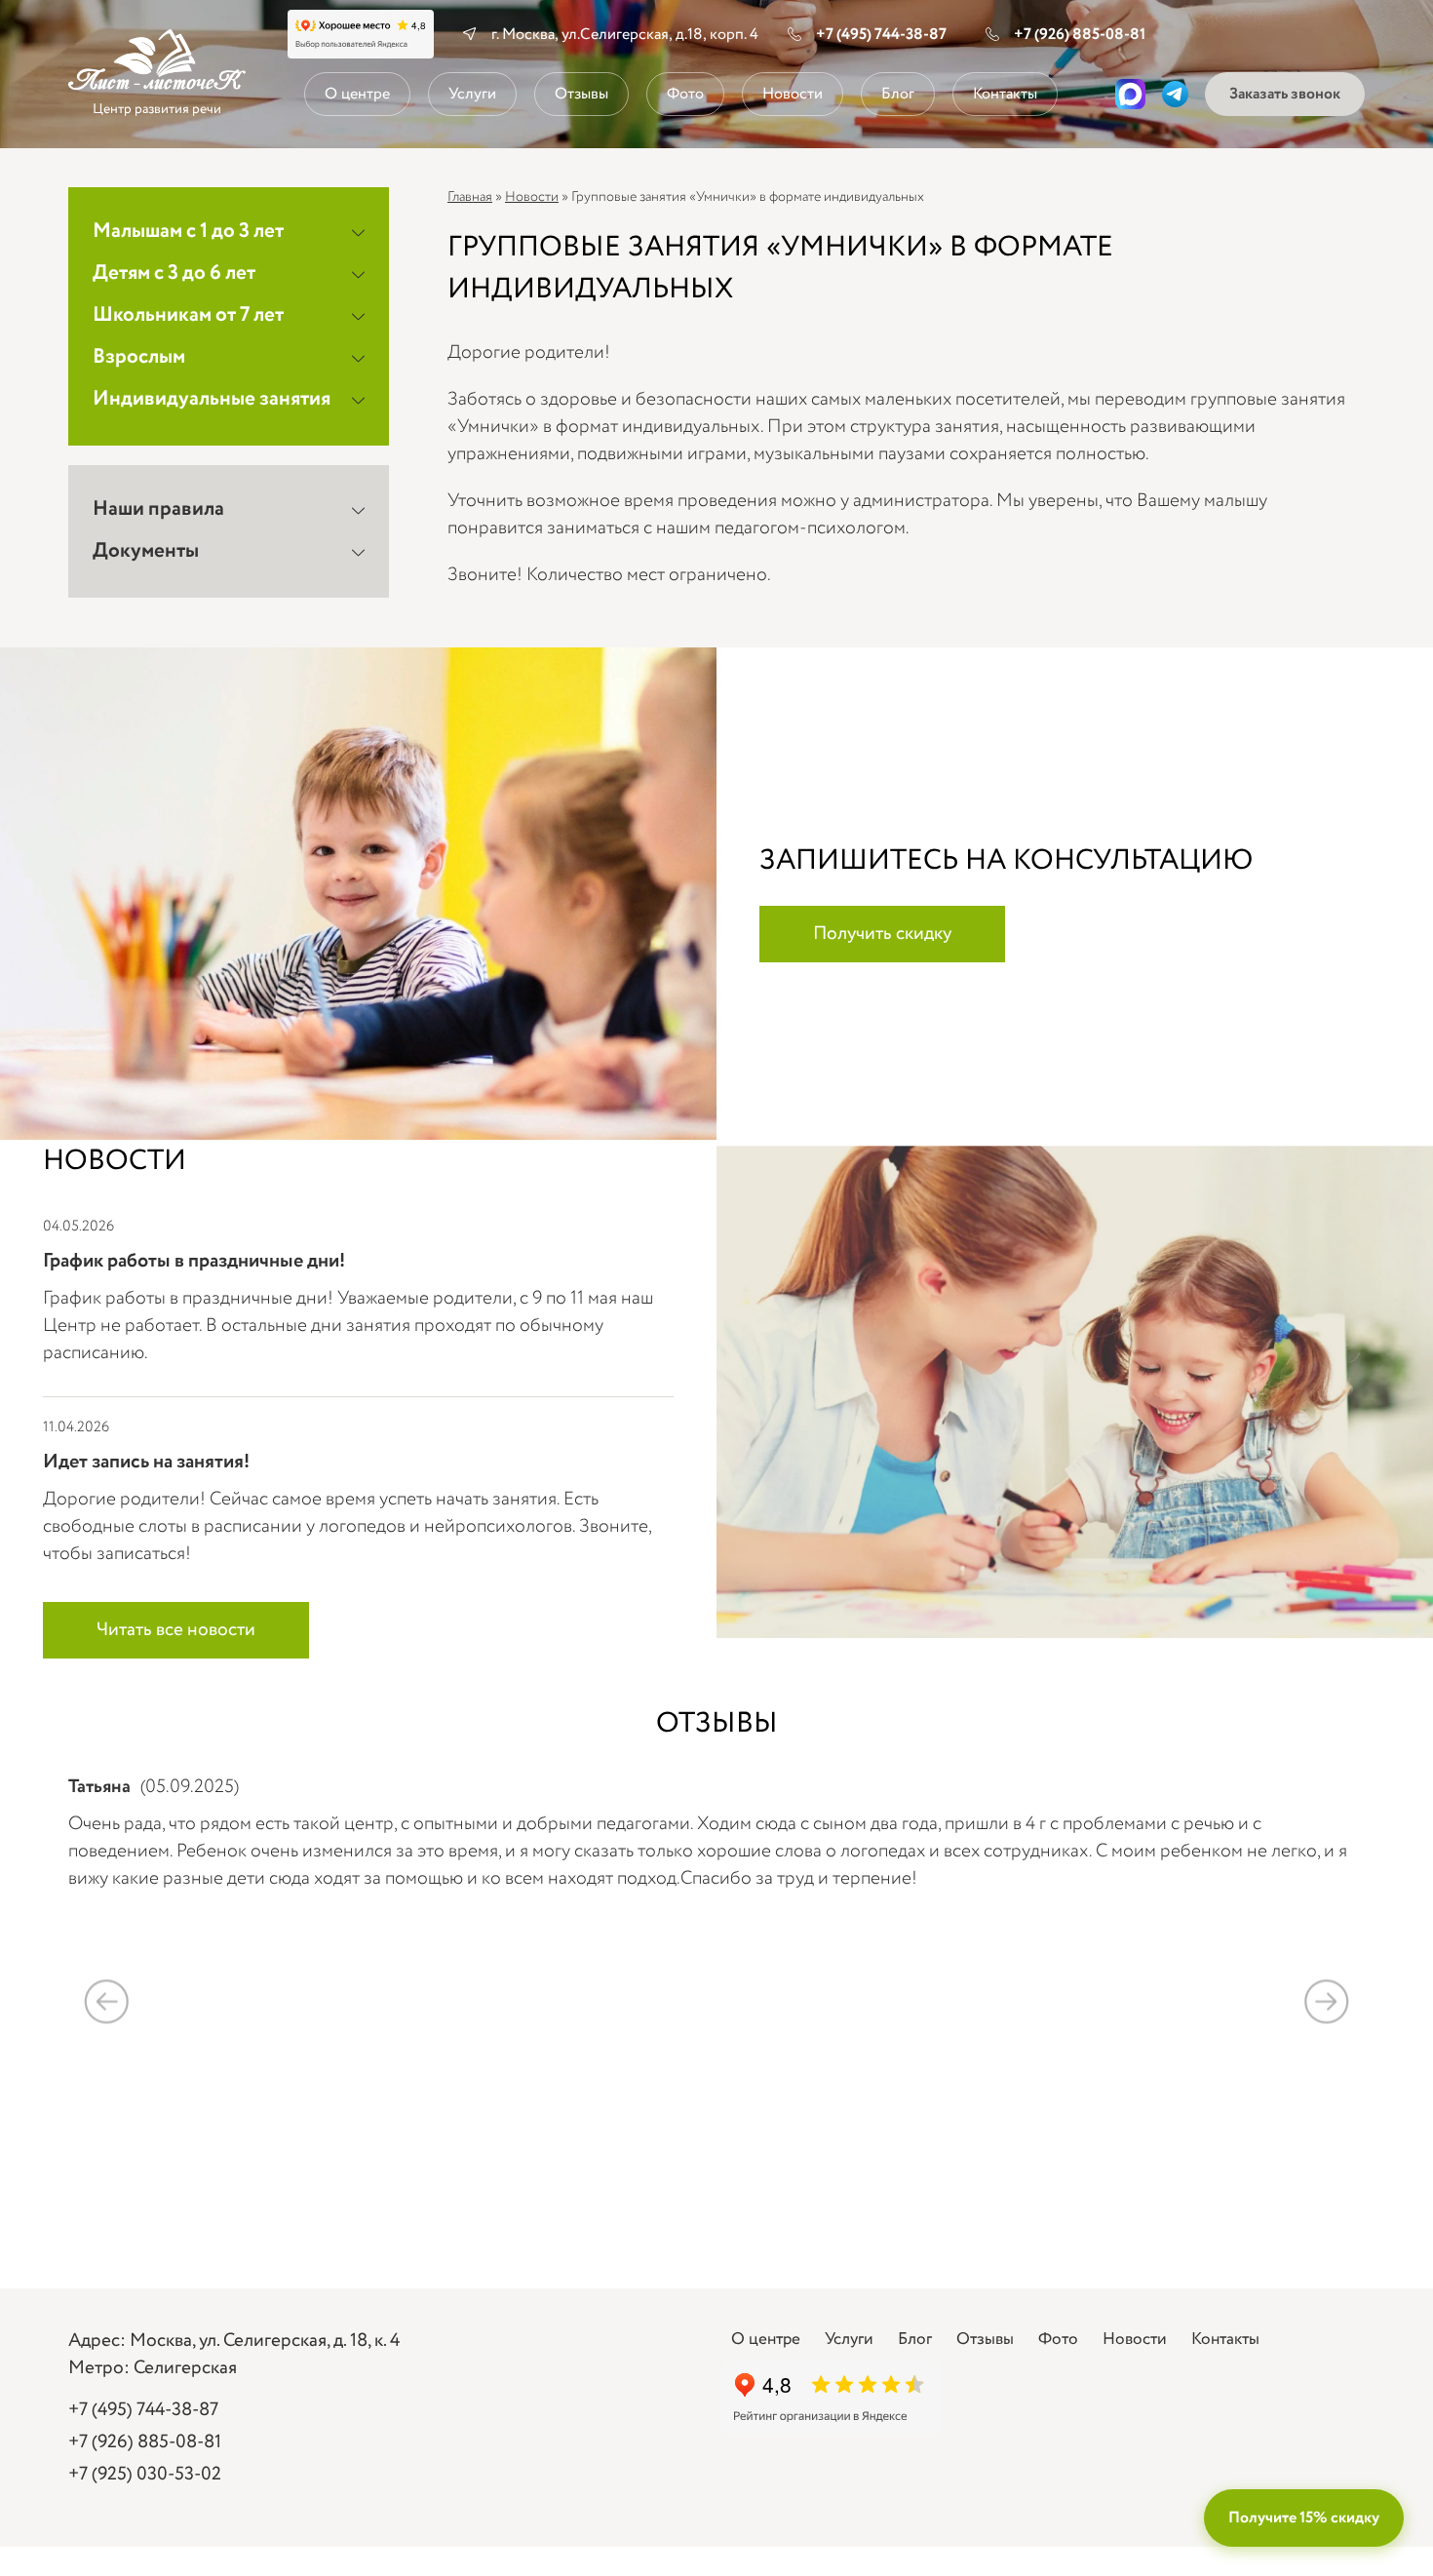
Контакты (1005, 94)
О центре (357, 94)
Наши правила (158, 509)
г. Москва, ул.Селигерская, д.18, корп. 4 (625, 35)
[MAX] (1130, 94)
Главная (470, 197)
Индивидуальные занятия (212, 399)
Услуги (472, 94)
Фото (685, 94)
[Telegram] (1175, 94)
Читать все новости (176, 1630)
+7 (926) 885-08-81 (1080, 35)
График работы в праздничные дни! (194, 1261)
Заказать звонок (1285, 94)
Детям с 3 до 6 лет (174, 273)
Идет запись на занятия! (146, 1462)
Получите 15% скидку (1304, 2518)
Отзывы (581, 94)
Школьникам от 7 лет (188, 315)
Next (1326, 2001)
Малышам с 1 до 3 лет (188, 232)
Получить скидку (882, 934)
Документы (146, 551)
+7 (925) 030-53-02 (145, 2475)
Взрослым (139, 357)
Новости (793, 94)
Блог (898, 94)
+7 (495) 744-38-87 (881, 35)
